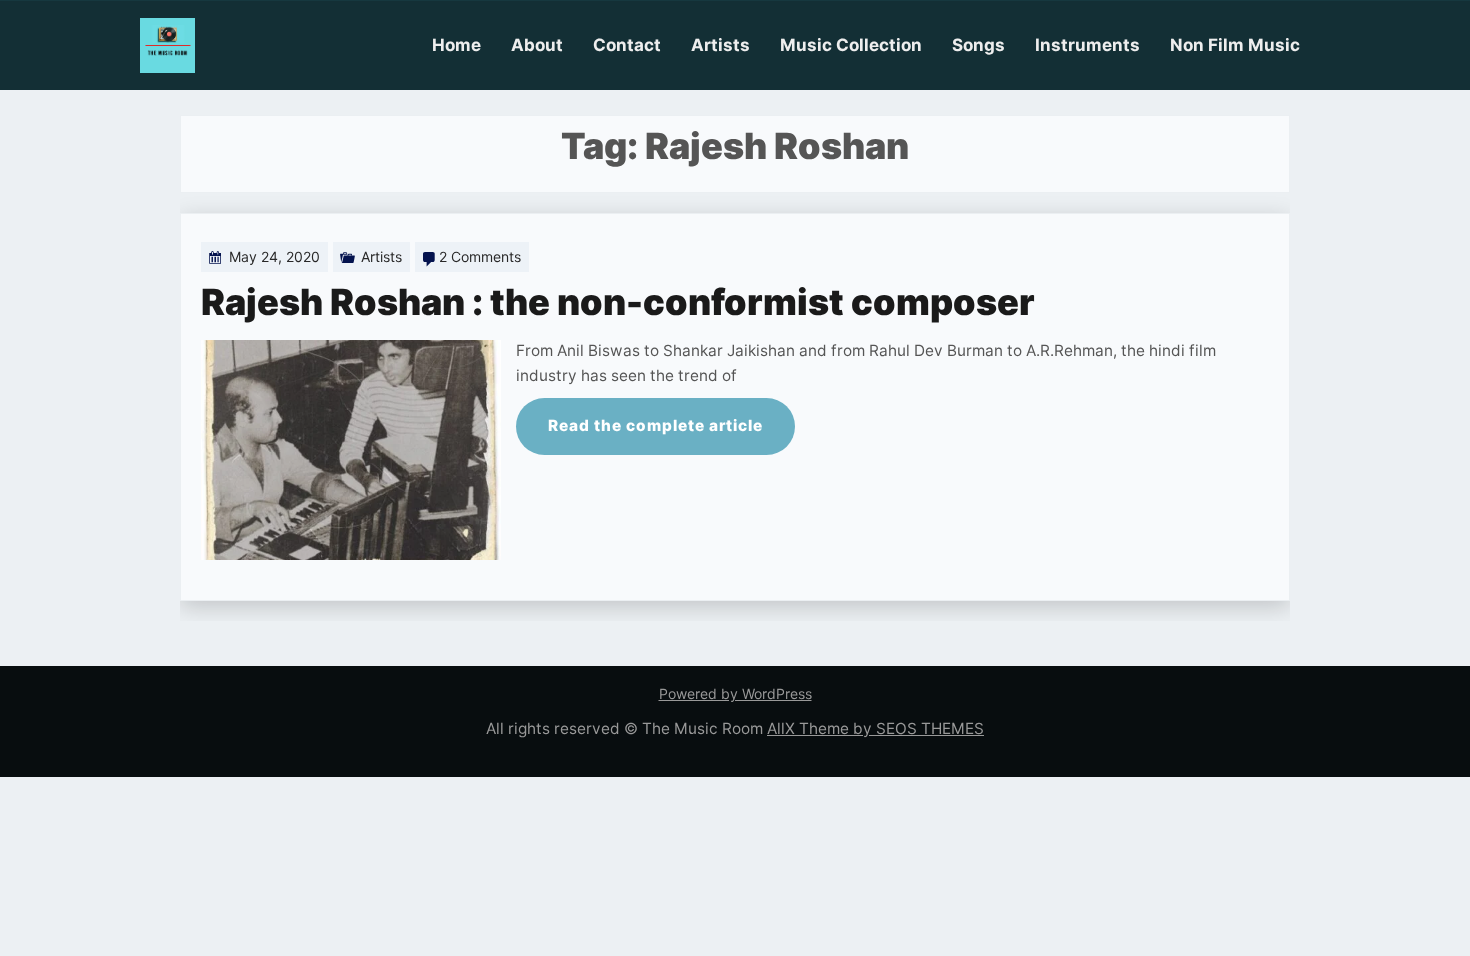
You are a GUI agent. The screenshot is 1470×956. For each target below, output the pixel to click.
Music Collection (851, 45)
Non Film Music (1235, 45)
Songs (978, 45)
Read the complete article (655, 425)
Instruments (1087, 45)
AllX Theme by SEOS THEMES (875, 728)
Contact (627, 45)
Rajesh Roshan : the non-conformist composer (618, 302)
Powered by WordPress (735, 693)
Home (456, 45)
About (537, 45)
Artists (720, 45)
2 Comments (480, 256)
